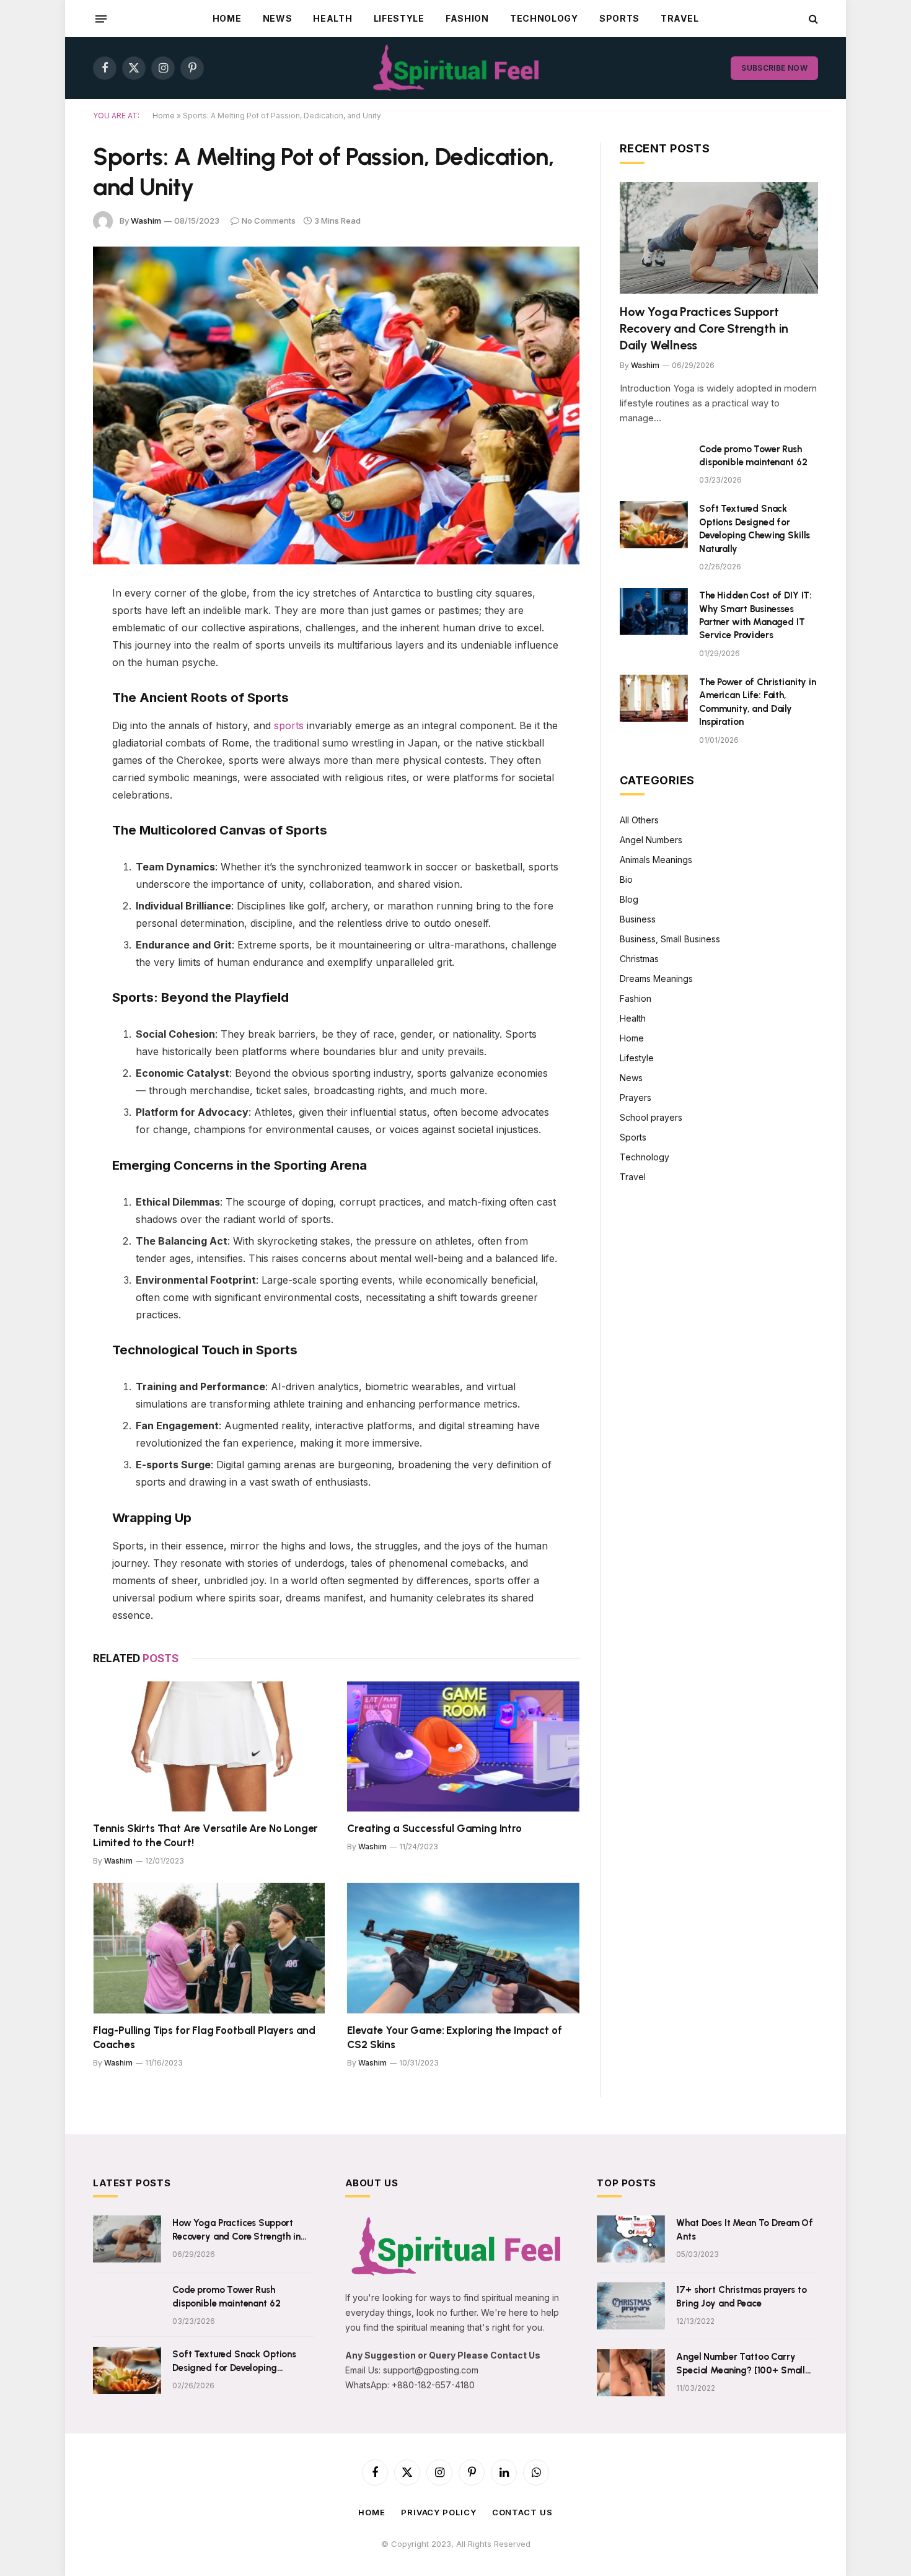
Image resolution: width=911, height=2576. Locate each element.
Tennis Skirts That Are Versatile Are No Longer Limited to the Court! (205, 1835)
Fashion (467, 18)
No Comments (269, 221)
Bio (626, 879)
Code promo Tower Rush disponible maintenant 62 (753, 456)
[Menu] (101, 19)
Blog (629, 899)
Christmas (639, 959)
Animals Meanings (656, 860)
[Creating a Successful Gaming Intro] (463, 1747)
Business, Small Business (670, 939)
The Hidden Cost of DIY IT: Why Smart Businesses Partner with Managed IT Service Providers (755, 615)
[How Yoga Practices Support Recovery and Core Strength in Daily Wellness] (719, 238)
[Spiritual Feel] (456, 68)
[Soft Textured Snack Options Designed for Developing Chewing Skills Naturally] (654, 525)
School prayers (651, 1117)
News (278, 18)
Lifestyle (399, 18)
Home (227, 18)
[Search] (812, 19)
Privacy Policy (439, 2512)
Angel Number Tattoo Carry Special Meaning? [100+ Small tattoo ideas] (741, 2364)
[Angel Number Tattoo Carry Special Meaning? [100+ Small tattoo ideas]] (631, 2373)
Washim (146, 221)
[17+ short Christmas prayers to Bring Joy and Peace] (631, 2306)
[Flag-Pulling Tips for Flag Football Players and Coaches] (209, 1948)
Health (332, 18)
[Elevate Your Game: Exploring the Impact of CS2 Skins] (463, 1948)
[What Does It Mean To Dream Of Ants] (631, 2239)
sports (289, 725)
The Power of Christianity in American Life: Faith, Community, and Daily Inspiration (758, 702)
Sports (619, 18)
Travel (680, 18)
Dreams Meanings (656, 979)
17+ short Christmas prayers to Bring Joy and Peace (742, 2296)
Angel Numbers (651, 840)
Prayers (636, 1097)
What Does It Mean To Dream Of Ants (745, 2229)
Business (638, 919)
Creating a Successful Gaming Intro (434, 1828)
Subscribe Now (774, 68)
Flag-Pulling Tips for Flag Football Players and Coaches (204, 2037)
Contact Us (522, 2512)
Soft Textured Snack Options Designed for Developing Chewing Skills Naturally (755, 528)
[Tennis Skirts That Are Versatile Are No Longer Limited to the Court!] (209, 1747)
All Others (639, 820)
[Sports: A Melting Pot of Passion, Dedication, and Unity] (336, 405)
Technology (544, 18)
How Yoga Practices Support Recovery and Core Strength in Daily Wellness (704, 328)
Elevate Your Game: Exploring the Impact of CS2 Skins (454, 2037)
